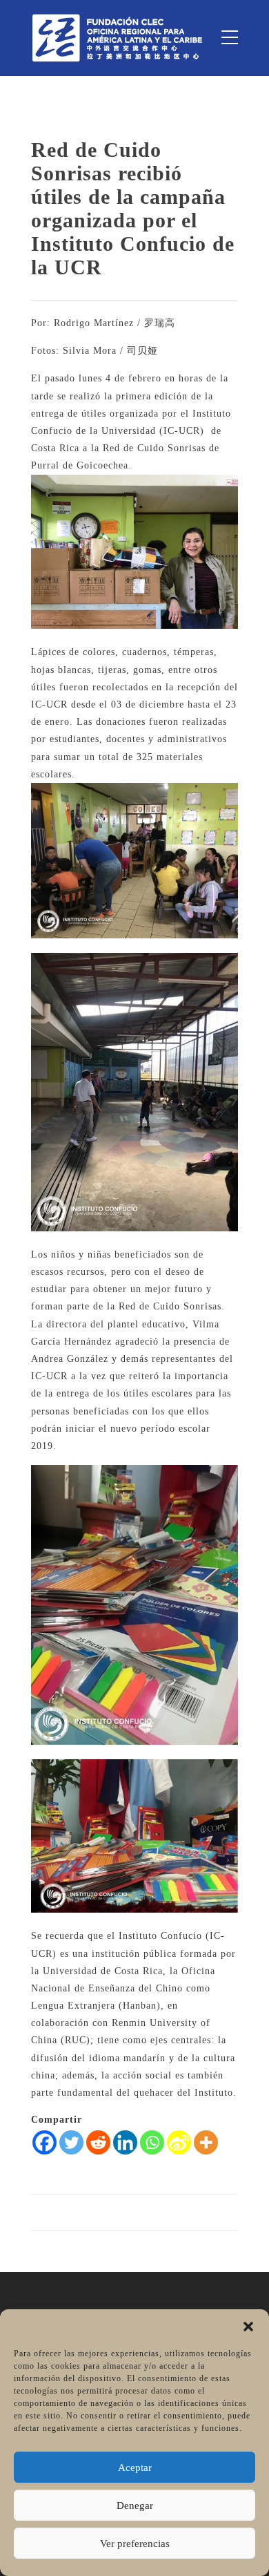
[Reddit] (98, 2142)
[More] (206, 2142)
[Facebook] (44, 2142)
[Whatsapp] (152, 2142)
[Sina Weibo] (179, 2142)
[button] (248, 2327)
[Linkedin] (125, 2142)
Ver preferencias (135, 2544)
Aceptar (135, 2468)
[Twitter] (71, 2142)
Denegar (135, 2506)
